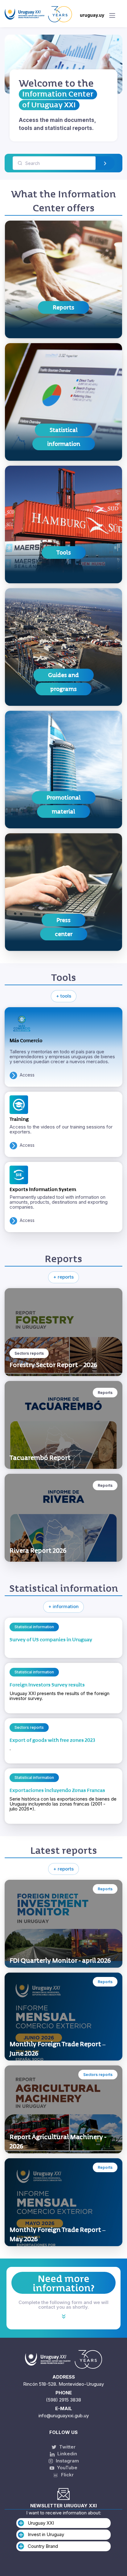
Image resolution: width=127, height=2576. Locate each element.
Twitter (67, 2447)
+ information (63, 1606)
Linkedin (67, 2454)
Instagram (67, 2461)
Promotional (64, 798)
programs (63, 689)
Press (63, 920)
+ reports (63, 1277)
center (64, 934)
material (63, 811)
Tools (64, 552)
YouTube (67, 2468)
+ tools (64, 996)
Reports (63, 307)
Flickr (66, 2475)
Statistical (64, 430)
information (64, 444)
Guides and (63, 675)
